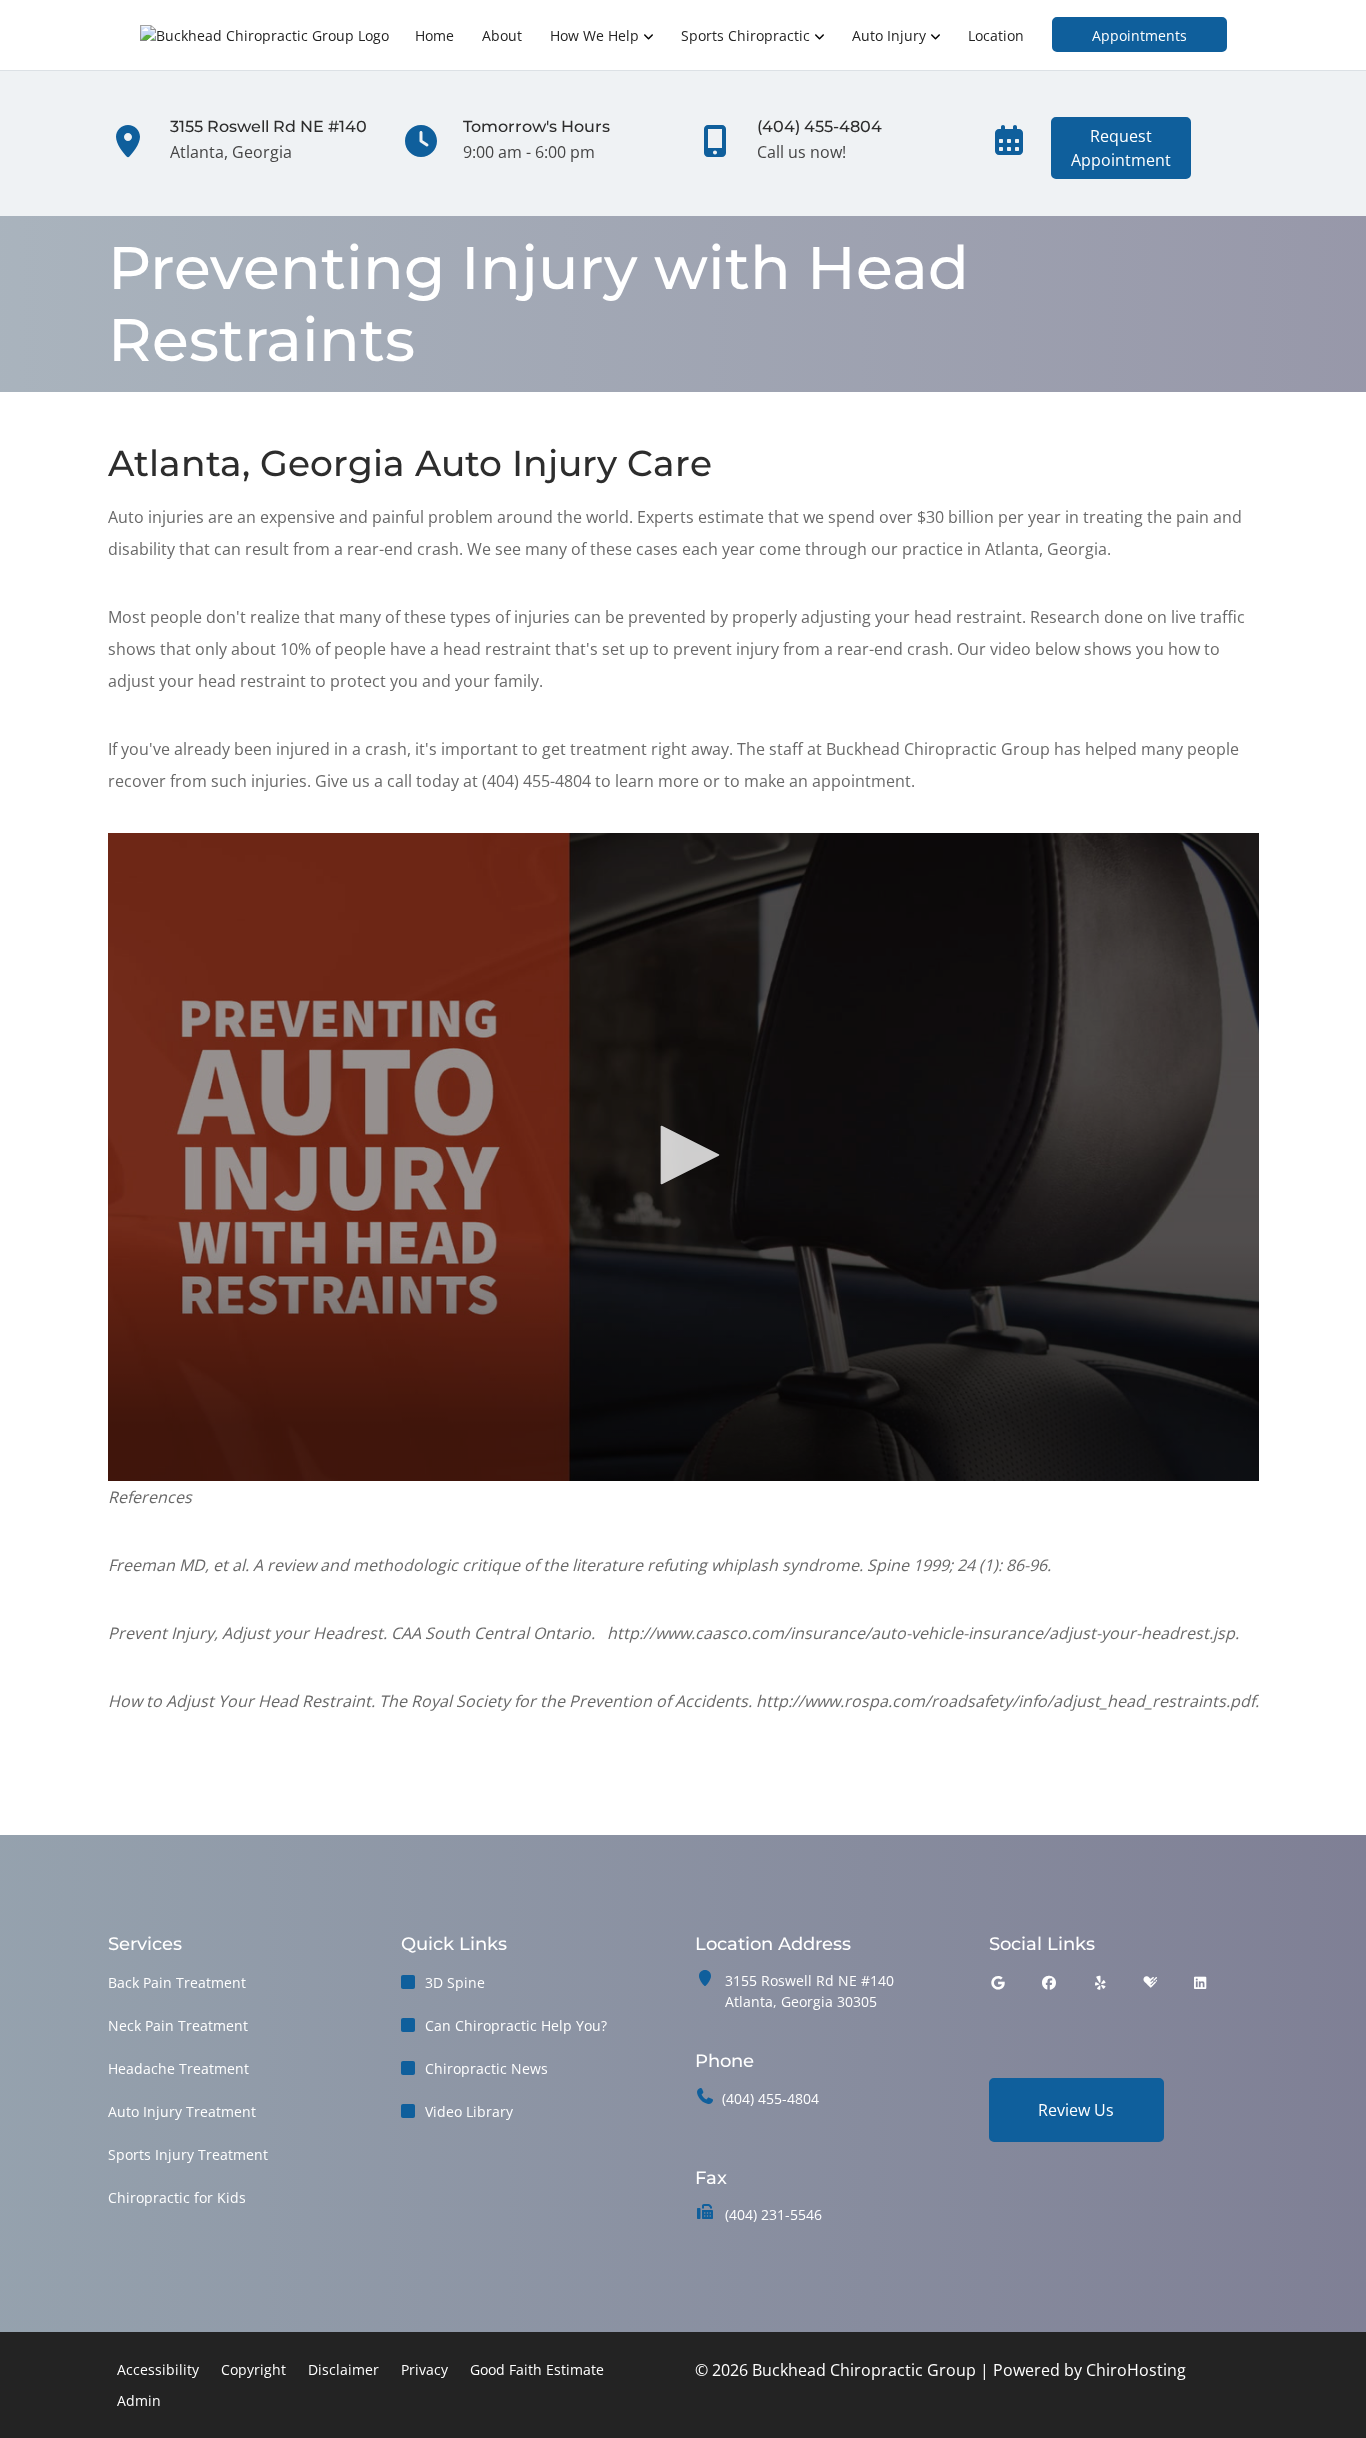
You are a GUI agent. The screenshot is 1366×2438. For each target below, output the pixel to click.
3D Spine (455, 1982)
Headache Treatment (178, 2068)
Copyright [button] (253, 2369)
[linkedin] (1200, 1982)
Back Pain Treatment (177, 1982)
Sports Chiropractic (745, 35)
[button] (683, 1155)
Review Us (1076, 2110)
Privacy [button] (424, 2369)
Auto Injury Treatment (182, 2111)
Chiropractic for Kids (177, 2197)
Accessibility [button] (158, 2369)
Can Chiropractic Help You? (516, 2025)
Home (434, 35)
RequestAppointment (1121, 148)
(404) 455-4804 (770, 2098)
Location (996, 35)
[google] (998, 1982)
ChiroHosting (1136, 2370)
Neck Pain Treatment (178, 2025)
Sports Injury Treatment (188, 2154)
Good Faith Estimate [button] (537, 2369)
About (502, 35)
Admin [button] (139, 2400)
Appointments (1139, 35)
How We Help (594, 35)
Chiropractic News (486, 2068)
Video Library (469, 2111)
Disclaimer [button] (343, 2369)
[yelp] (1101, 1982)
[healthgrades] (1150, 1982)
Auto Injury (889, 35)
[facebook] (1049, 1982)
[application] (683, 1156)
